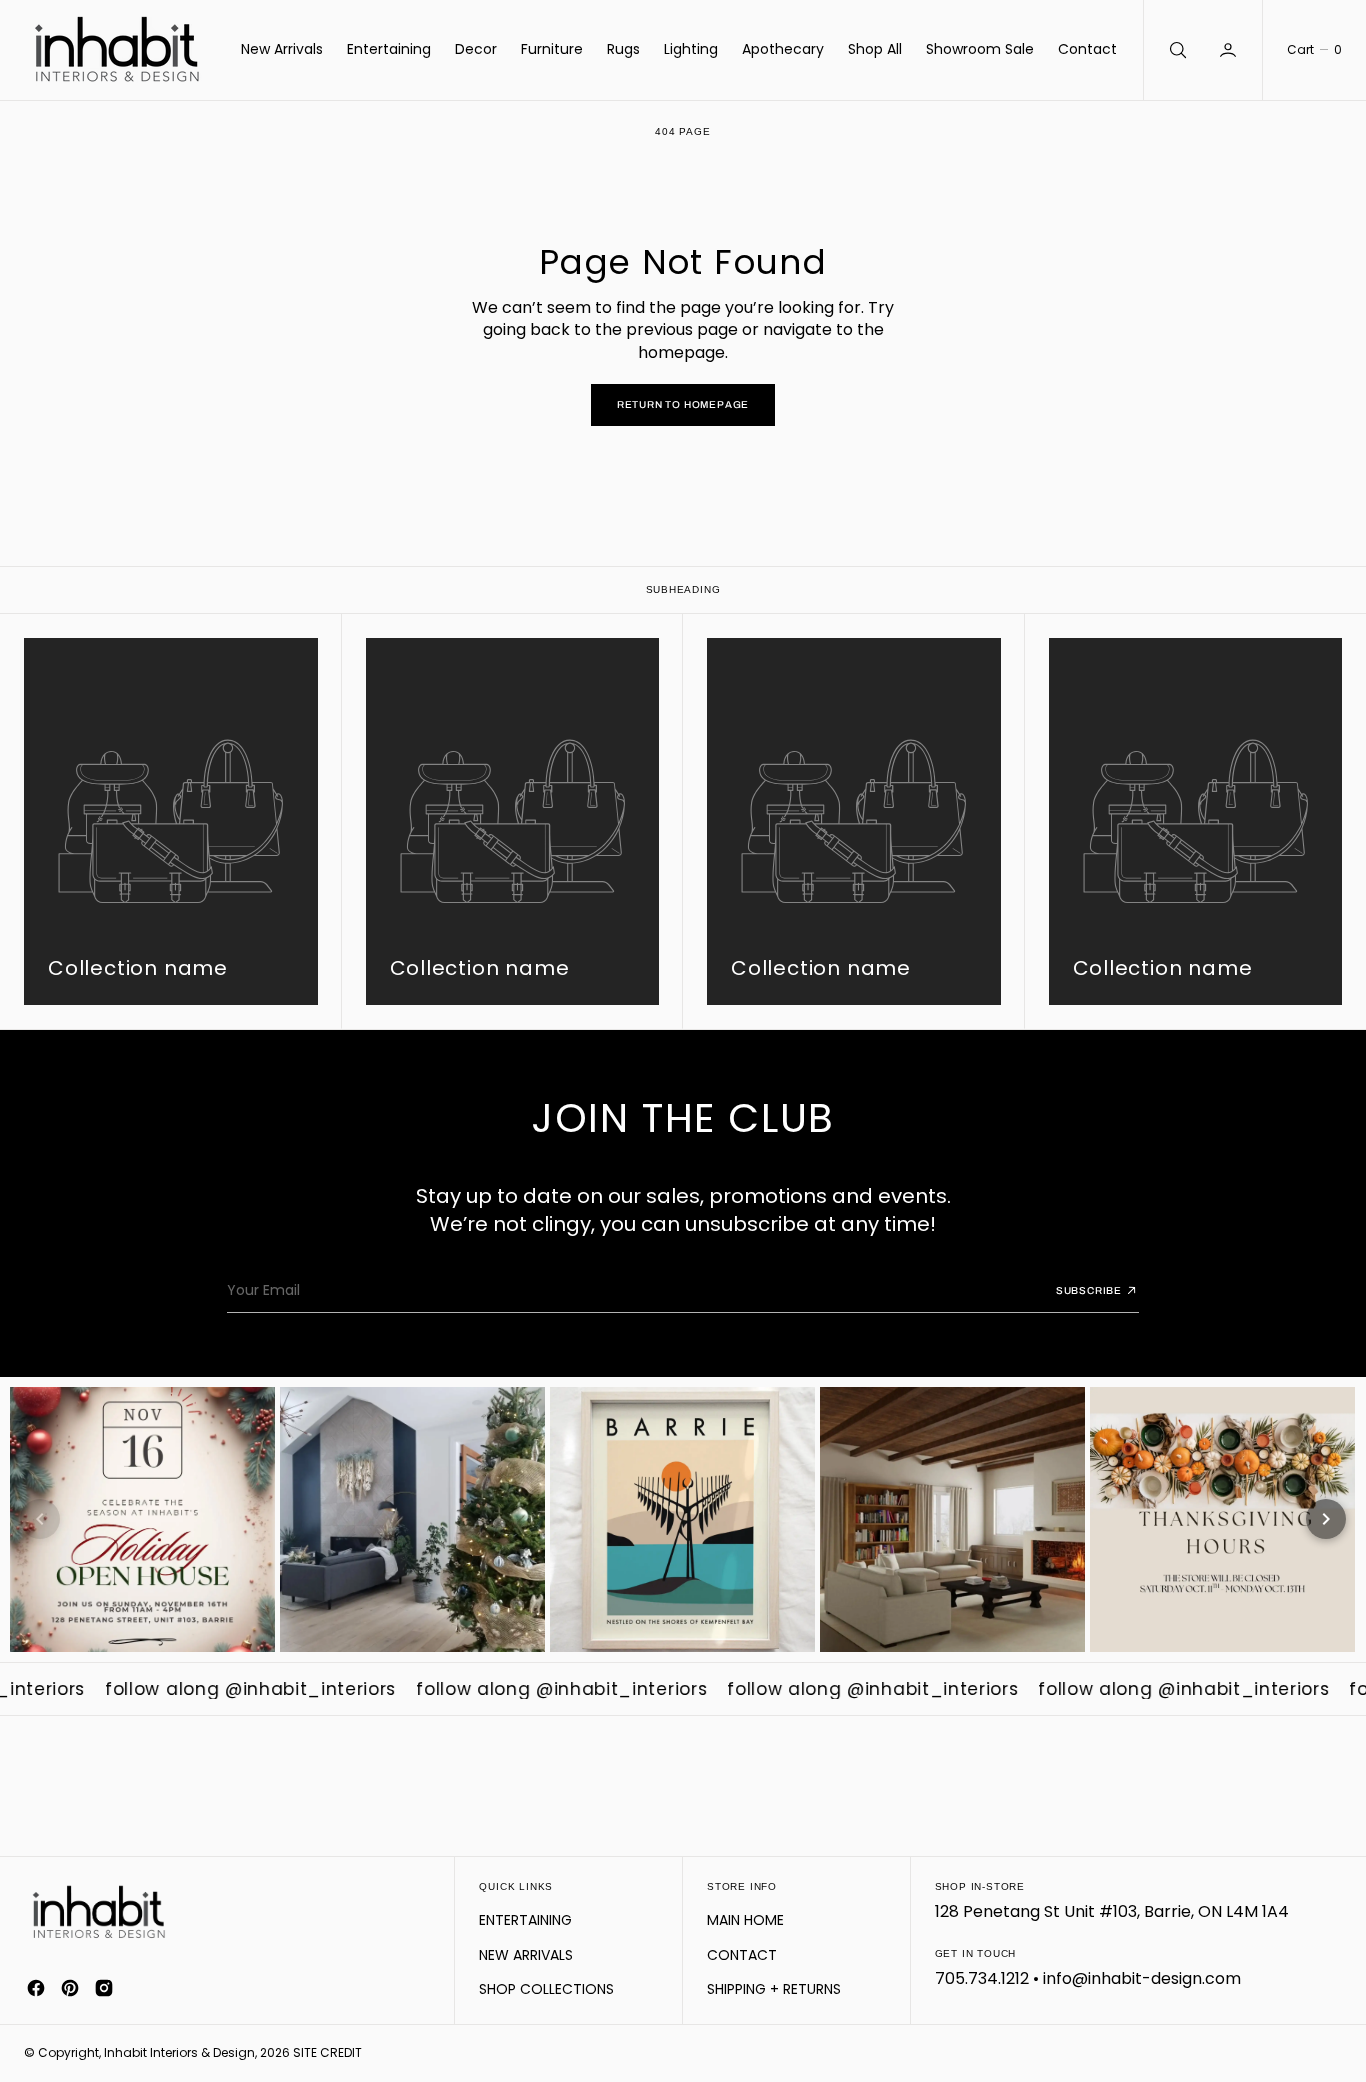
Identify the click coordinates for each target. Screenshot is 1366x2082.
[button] (1230, 50)
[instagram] (104, 1988)
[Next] (1326, 1519)
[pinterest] (70, 1988)
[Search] (1176, 50)
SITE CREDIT (327, 2052)
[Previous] (40, 1519)
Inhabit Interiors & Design (179, 2052)
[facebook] (36, 1988)
